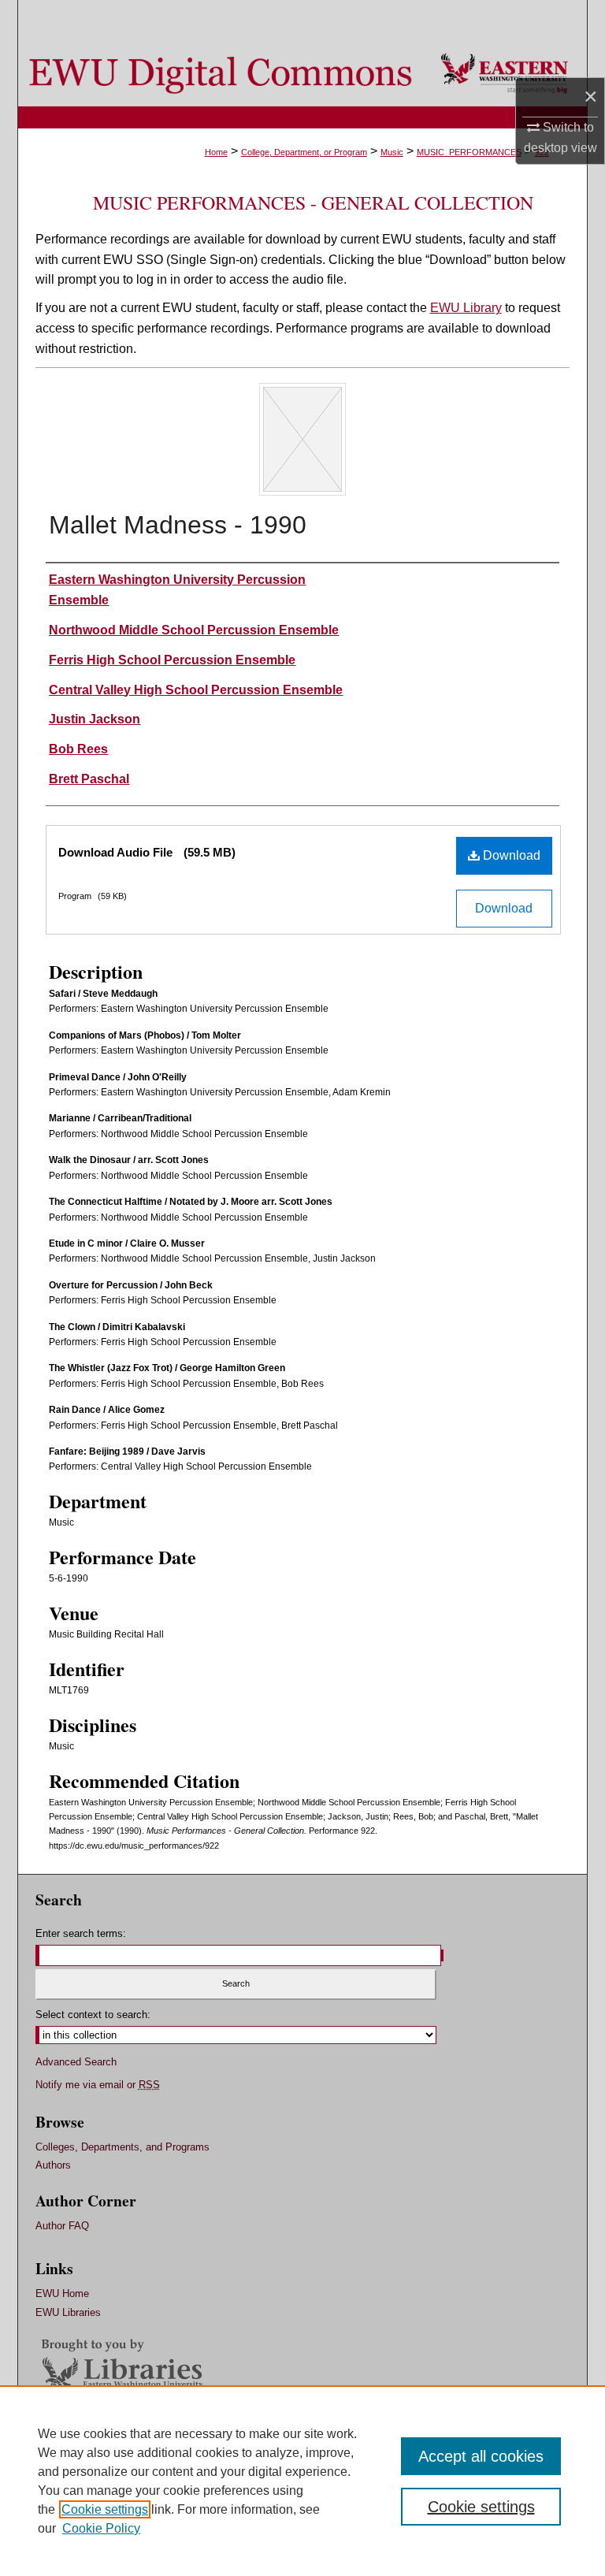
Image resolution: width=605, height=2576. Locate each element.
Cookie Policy (101, 2528)
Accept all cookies (481, 2456)
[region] (302, 2481)
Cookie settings (105, 2509)
